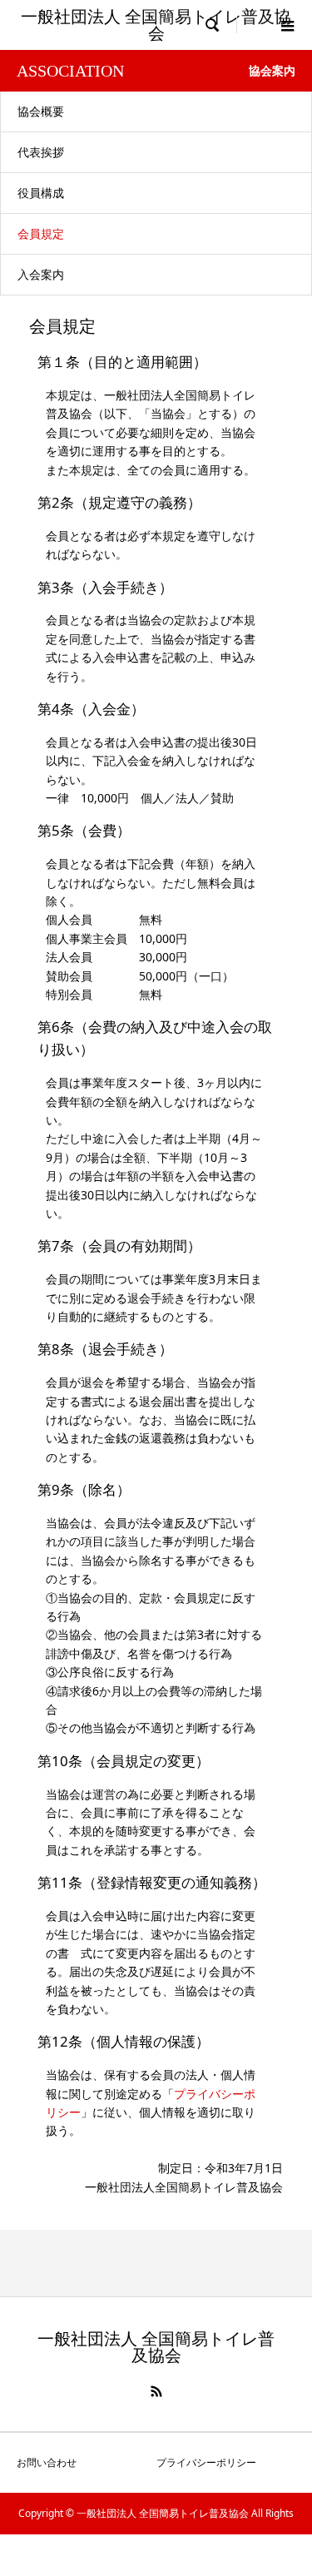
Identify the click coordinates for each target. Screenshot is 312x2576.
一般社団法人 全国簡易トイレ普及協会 (156, 25)
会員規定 (41, 233)
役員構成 (41, 193)
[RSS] (156, 2391)
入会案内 (41, 274)
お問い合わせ (47, 2462)
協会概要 (41, 111)
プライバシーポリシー (206, 2462)
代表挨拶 (41, 152)
